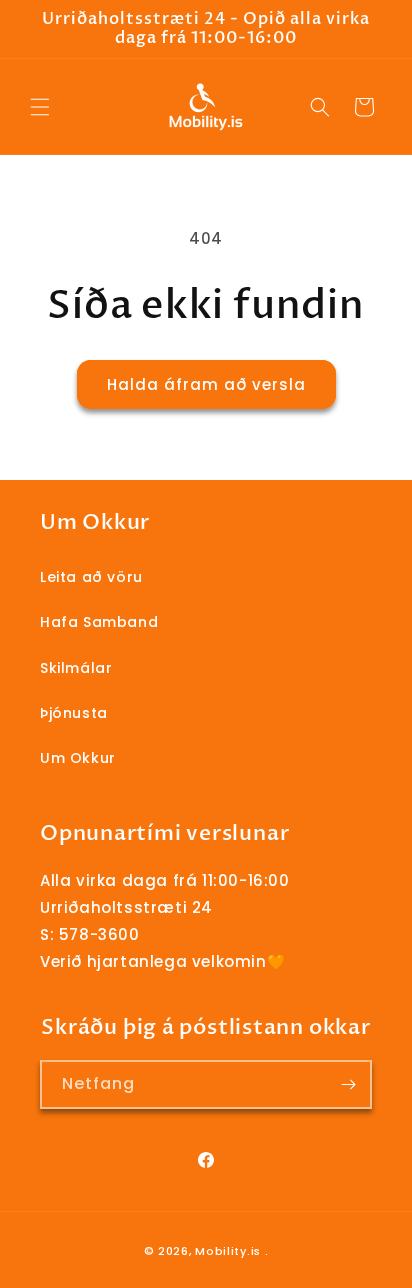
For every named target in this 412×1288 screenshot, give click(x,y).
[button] (40, 107)
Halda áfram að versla (206, 384)
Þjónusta (74, 713)
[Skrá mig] (348, 1084)
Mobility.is (228, 1251)
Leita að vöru (91, 577)
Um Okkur (78, 758)
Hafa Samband (99, 622)
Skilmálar (76, 668)
